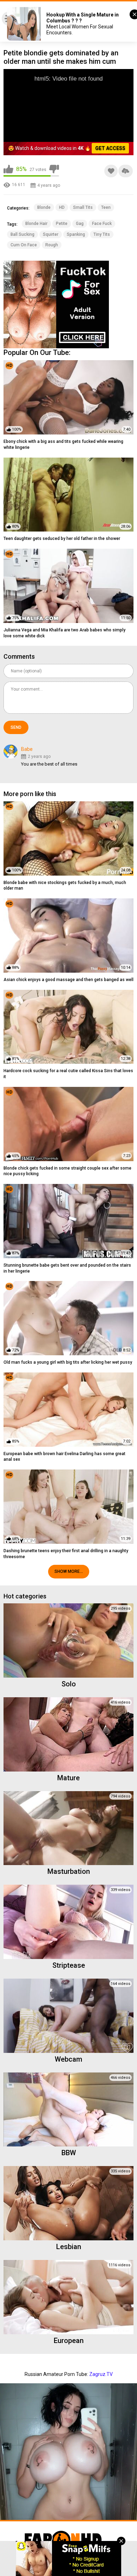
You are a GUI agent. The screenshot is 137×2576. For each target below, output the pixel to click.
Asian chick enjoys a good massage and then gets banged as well (68, 980)
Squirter (51, 234)
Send (16, 727)
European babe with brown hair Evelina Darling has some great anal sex (64, 1457)
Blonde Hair (36, 224)
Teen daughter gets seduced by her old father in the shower (62, 539)
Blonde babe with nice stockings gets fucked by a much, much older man (65, 886)
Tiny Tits (102, 234)
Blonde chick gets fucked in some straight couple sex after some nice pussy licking (67, 1171)
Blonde (44, 207)
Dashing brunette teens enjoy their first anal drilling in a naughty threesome (66, 1554)
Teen (106, 207)
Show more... (69, 1571)
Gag (80, 224)
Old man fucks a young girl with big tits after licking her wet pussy (68, 1362)
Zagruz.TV (101, 2374)
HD (62, 207)
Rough (52, 245)
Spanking (76, 234)
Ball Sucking (22, 234)
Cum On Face (24, 245)
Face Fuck (102, 224)
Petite (62, 224)
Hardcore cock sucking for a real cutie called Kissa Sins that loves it (68, 1074)
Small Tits (83, 207)
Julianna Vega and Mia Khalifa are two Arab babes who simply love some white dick (64, 633)
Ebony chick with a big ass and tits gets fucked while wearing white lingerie (63, 444)
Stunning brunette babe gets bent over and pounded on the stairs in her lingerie (67, 1268)
